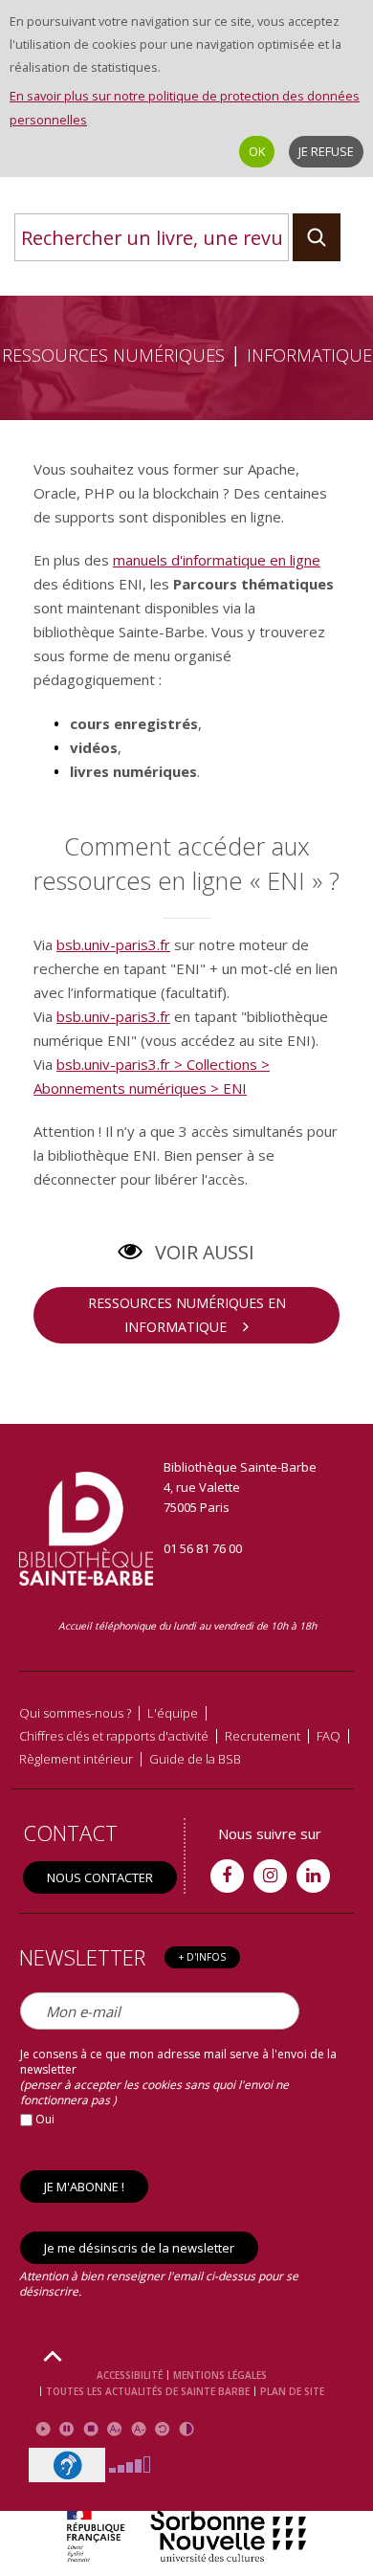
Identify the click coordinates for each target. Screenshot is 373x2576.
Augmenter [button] (114, 2429)
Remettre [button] (162, 2429)
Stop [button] (90, 2429)
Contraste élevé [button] (186, 2429)
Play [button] (43, 2429)
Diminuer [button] (138, 2429)
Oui (44, 2119)
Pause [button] (66, 2429)
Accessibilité (130, 2375)
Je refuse (326, 151)
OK (257, 151)
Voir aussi (205, 1252)
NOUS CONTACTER (100, 1877)
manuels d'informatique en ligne (217, 560)
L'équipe (173, 1713)
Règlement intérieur (76, 1759)
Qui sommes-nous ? (75, 1713)
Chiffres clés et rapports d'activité (114, 1736)
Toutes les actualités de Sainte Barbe (148, 2391)
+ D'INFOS (202, 1957)
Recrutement (263, 1736)
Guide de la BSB (195, 1759)
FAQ (329, 1736)
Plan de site (292, 2391)
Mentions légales (220, 2375)
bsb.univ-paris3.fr (113, 944)
